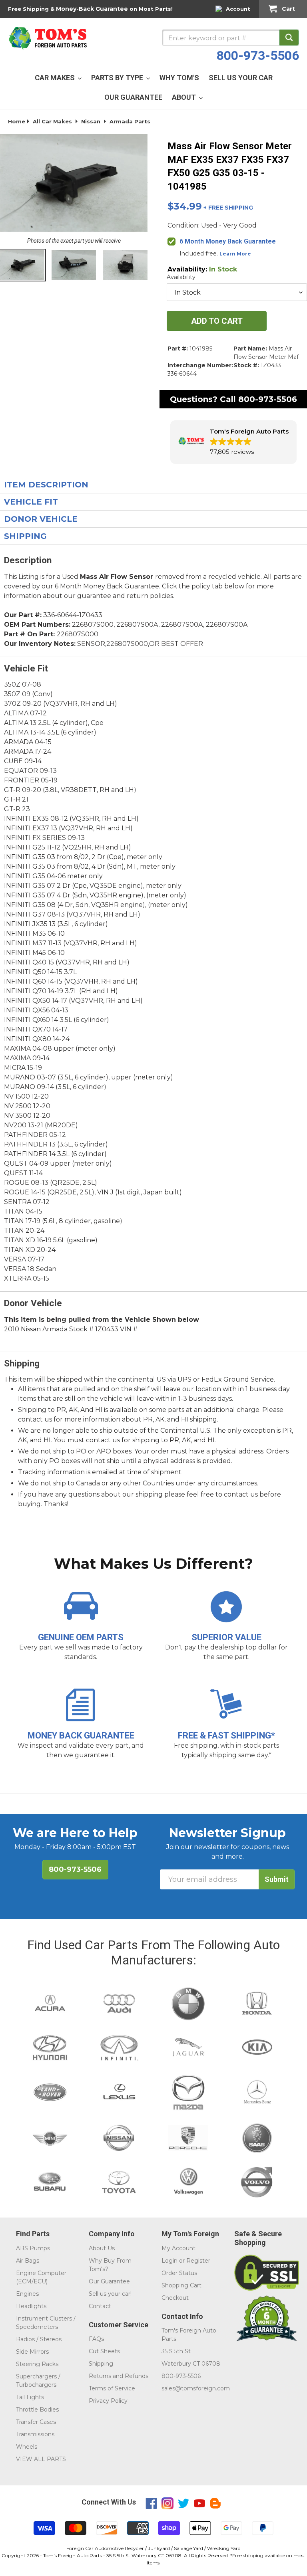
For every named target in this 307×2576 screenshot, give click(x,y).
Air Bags (28, 2261)
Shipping (101, 2364)
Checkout (175, 2298)
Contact (100, 2306)
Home (17, 121)
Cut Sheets (104, 2351)
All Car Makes (52, 121)
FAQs (96, 2339)
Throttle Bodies (37, 2410)
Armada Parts (130, 121)
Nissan (91, 121)
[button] (233, 442)
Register (198, 2261)
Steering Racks (37, 2364)
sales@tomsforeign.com (196, 2388)
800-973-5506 (258, 55)
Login (169, 2261)
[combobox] (230, 38)
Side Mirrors (32, 2352)
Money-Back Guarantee (92, 9)
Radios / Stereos (39, 2339)
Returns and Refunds (119, 2376)
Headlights (31, 2306)
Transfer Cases (36, 2422)
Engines (27, 2294)
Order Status (179, 2273)
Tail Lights (30, 2397)
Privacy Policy (108, 2401)
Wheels (27, 2447)
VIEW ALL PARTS (41, 2459)
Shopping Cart (181, 2285)
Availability (181, 277)
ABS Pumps (33, 2248)
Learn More (235, 254)
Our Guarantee (109, 2281)
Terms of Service (112, 2388)
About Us (102, 2248)
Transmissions (35, 2434)
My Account (178, 2248)
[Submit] (289, 38)
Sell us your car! (110, 2294)
